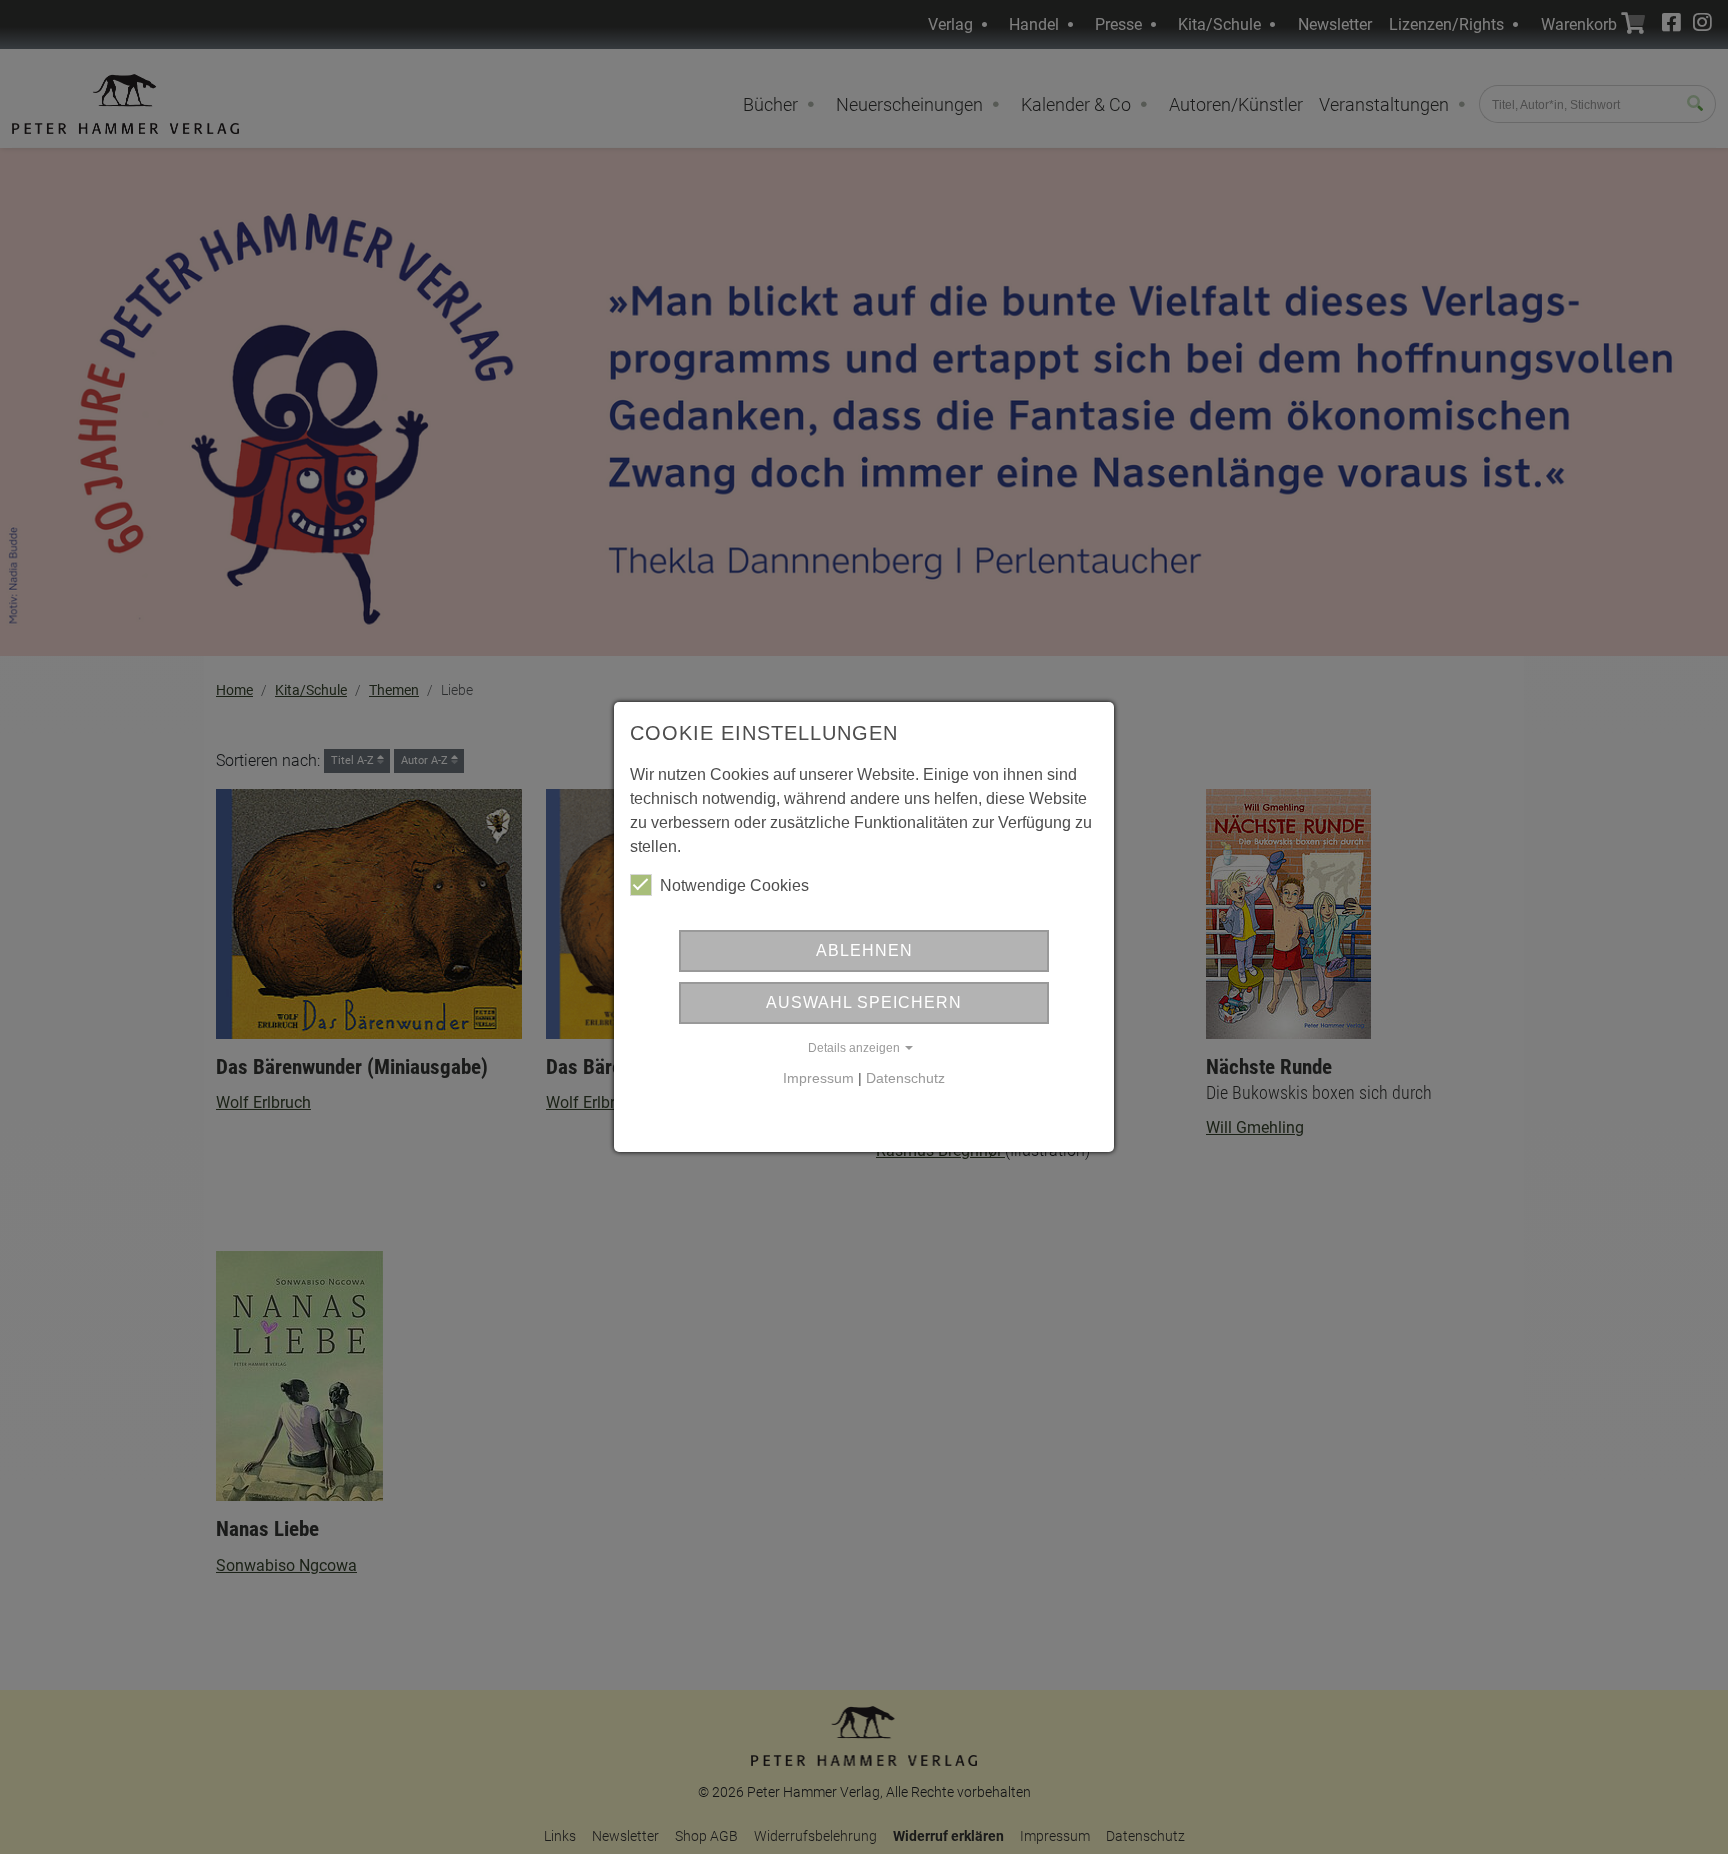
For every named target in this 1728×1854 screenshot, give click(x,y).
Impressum (818, 1078)
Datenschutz (905, 1078)
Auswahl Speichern (864, 1002)
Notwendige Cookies (734, 885)
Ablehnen (864, 950)
